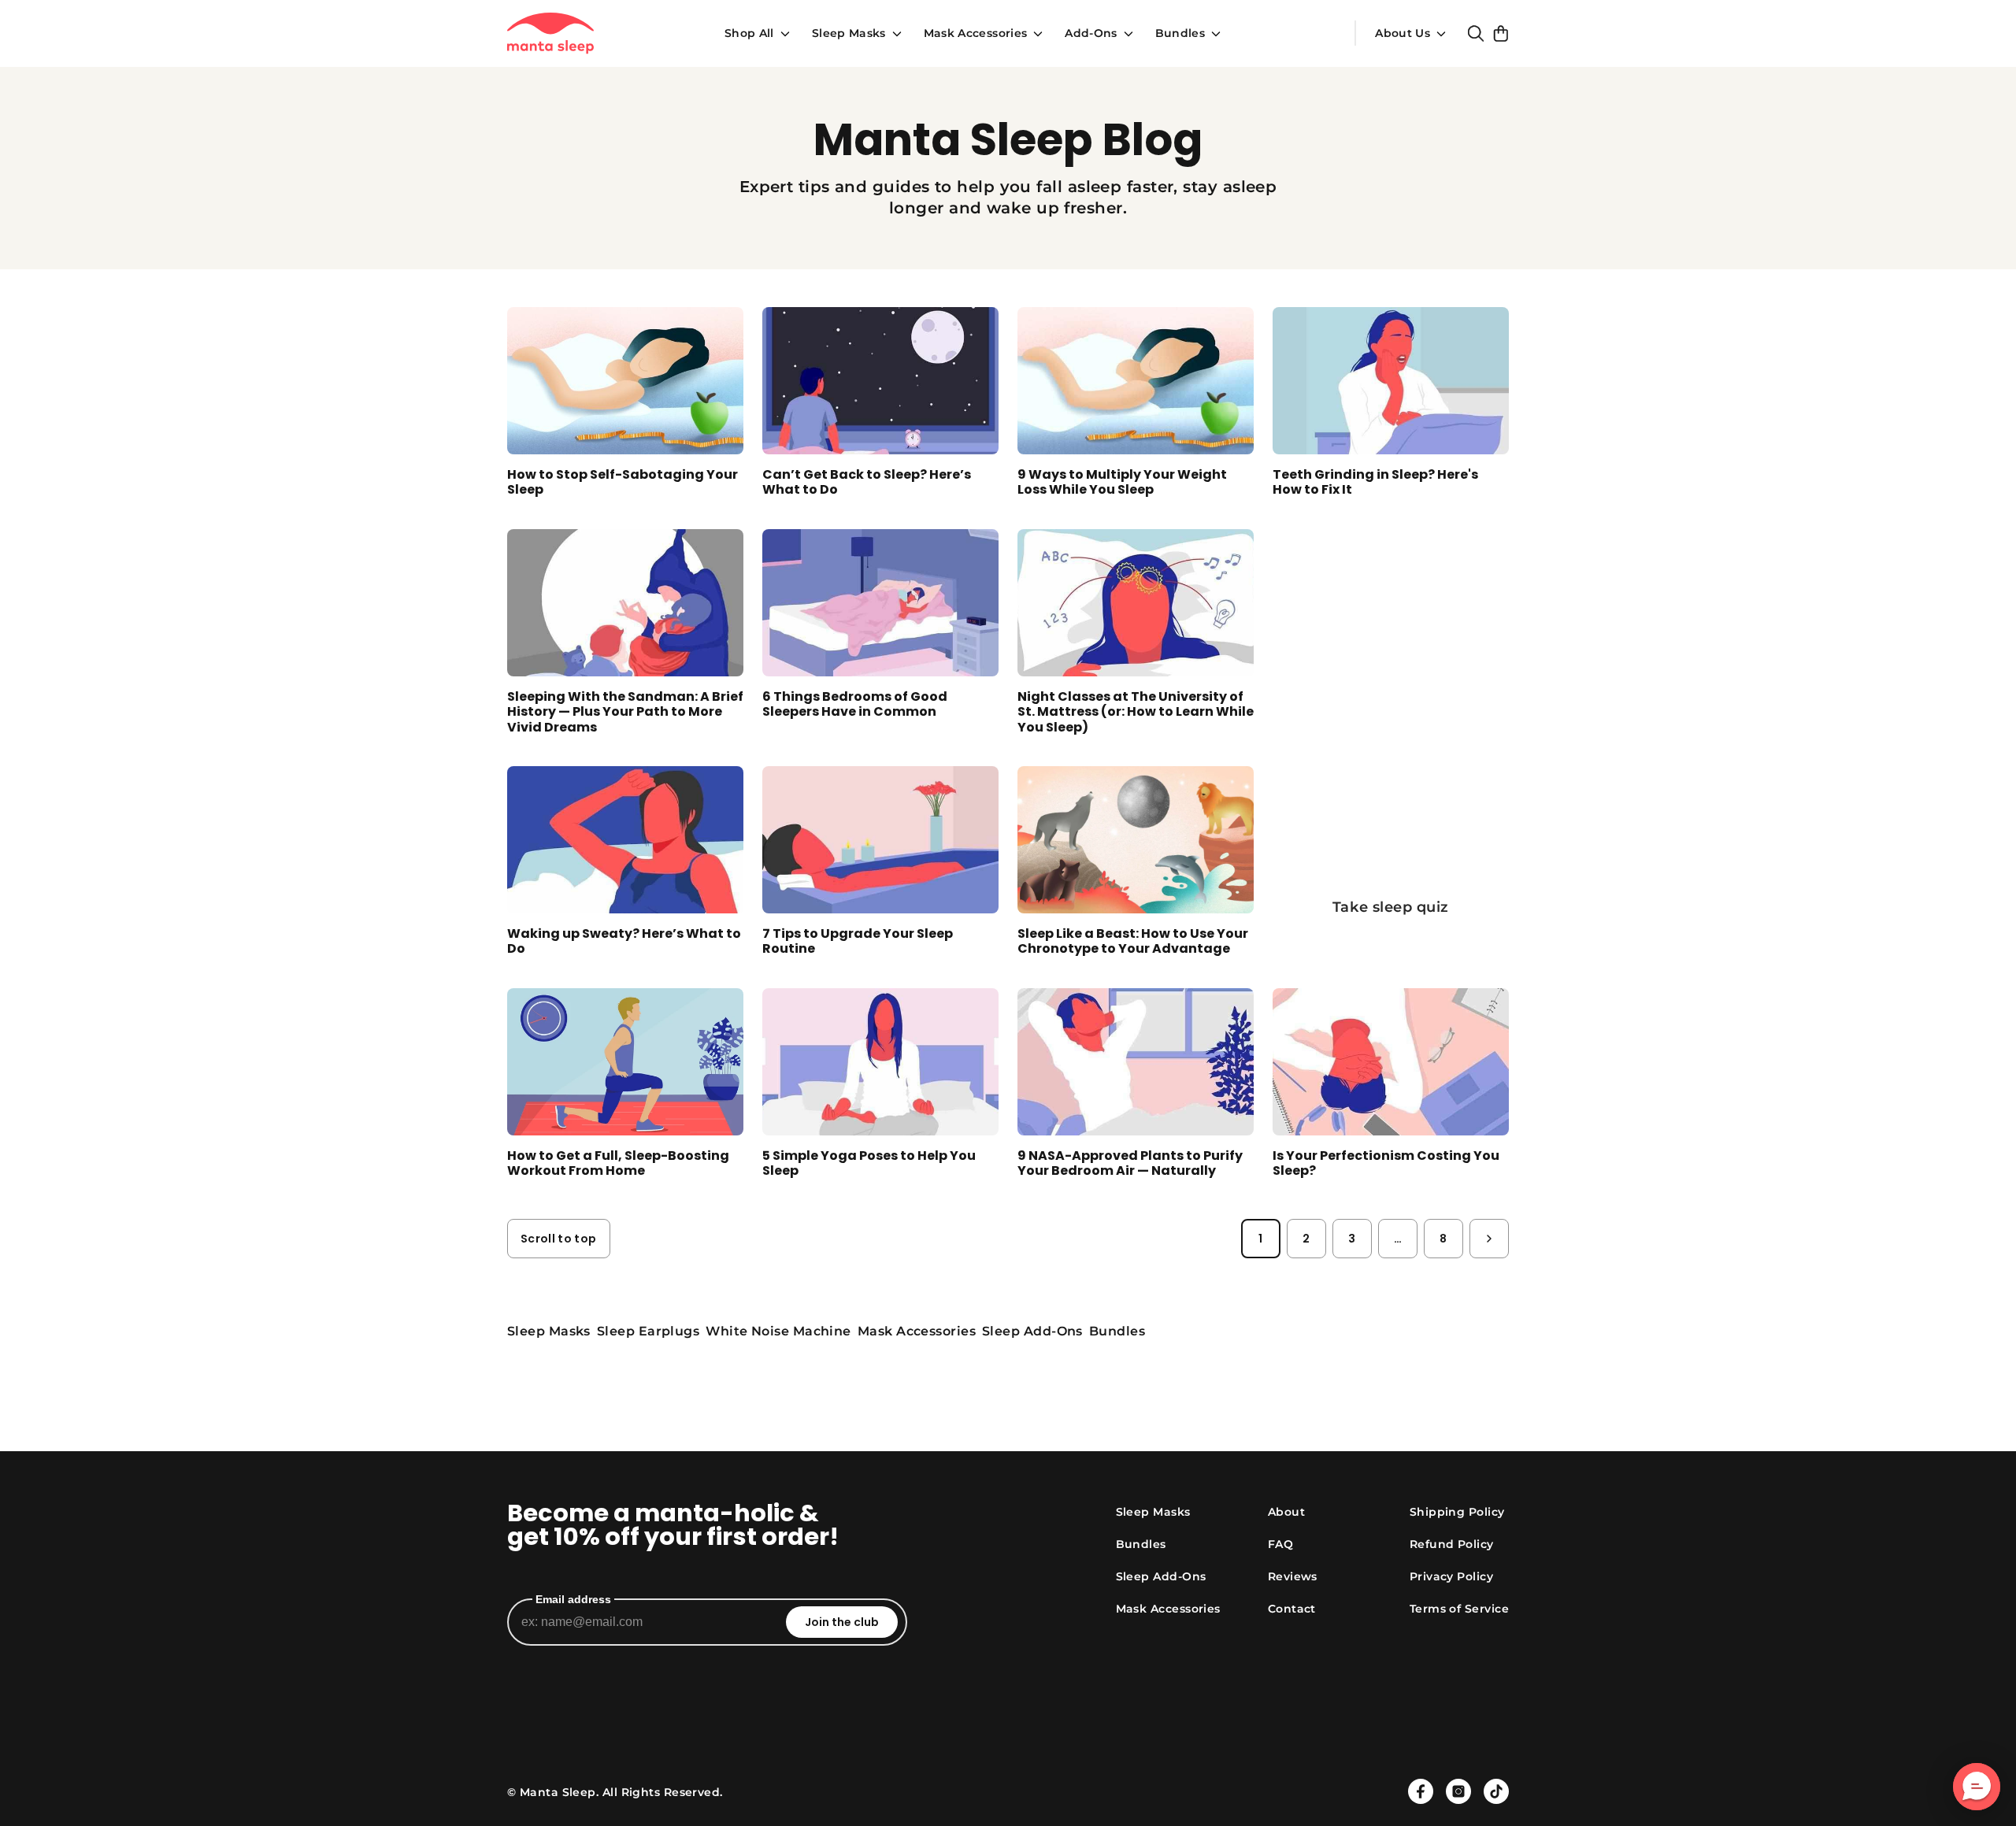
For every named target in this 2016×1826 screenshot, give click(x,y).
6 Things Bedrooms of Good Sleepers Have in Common (855, 704)
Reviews (1293, 1576)
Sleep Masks (849, 33)
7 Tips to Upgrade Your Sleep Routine (858, 941)
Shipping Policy (1457, 1512)
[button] (1977, 1787)
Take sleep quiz (1391, 907)
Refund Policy (1452, 1544)
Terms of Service (1459, 1609)
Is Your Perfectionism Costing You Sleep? (1386, 1163)
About (1286, 1512)
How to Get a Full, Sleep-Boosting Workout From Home (618, 1163)
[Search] (1476, 33)
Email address (573, 1599)
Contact (1292, 1609)
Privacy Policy (1451, 1576)
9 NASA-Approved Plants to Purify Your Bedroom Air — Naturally (1130, 1163)
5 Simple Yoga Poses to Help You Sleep (869, 1163)
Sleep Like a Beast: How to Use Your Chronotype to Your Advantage (1133, 941)
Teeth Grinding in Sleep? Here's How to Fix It (1375, 482)
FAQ (1280, 1544)
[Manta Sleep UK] (550, 33)
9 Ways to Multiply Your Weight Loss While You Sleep (1122, 482)
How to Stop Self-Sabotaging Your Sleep (623, 482)
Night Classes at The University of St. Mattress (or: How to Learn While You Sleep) (1136, 712)
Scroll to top (559, 1239)
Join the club (842, 1622)
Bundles (1180, 33)
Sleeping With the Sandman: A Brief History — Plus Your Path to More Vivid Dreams (625, 712)
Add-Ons (1091, 33)
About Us (1403, 33)
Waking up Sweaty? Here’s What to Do (624, 941)
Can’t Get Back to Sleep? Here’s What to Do (867, 482)
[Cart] (1501, 33)
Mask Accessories (976, 33)
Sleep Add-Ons (1161, 1576)
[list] (1008, 1331)
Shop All (749, 33)
